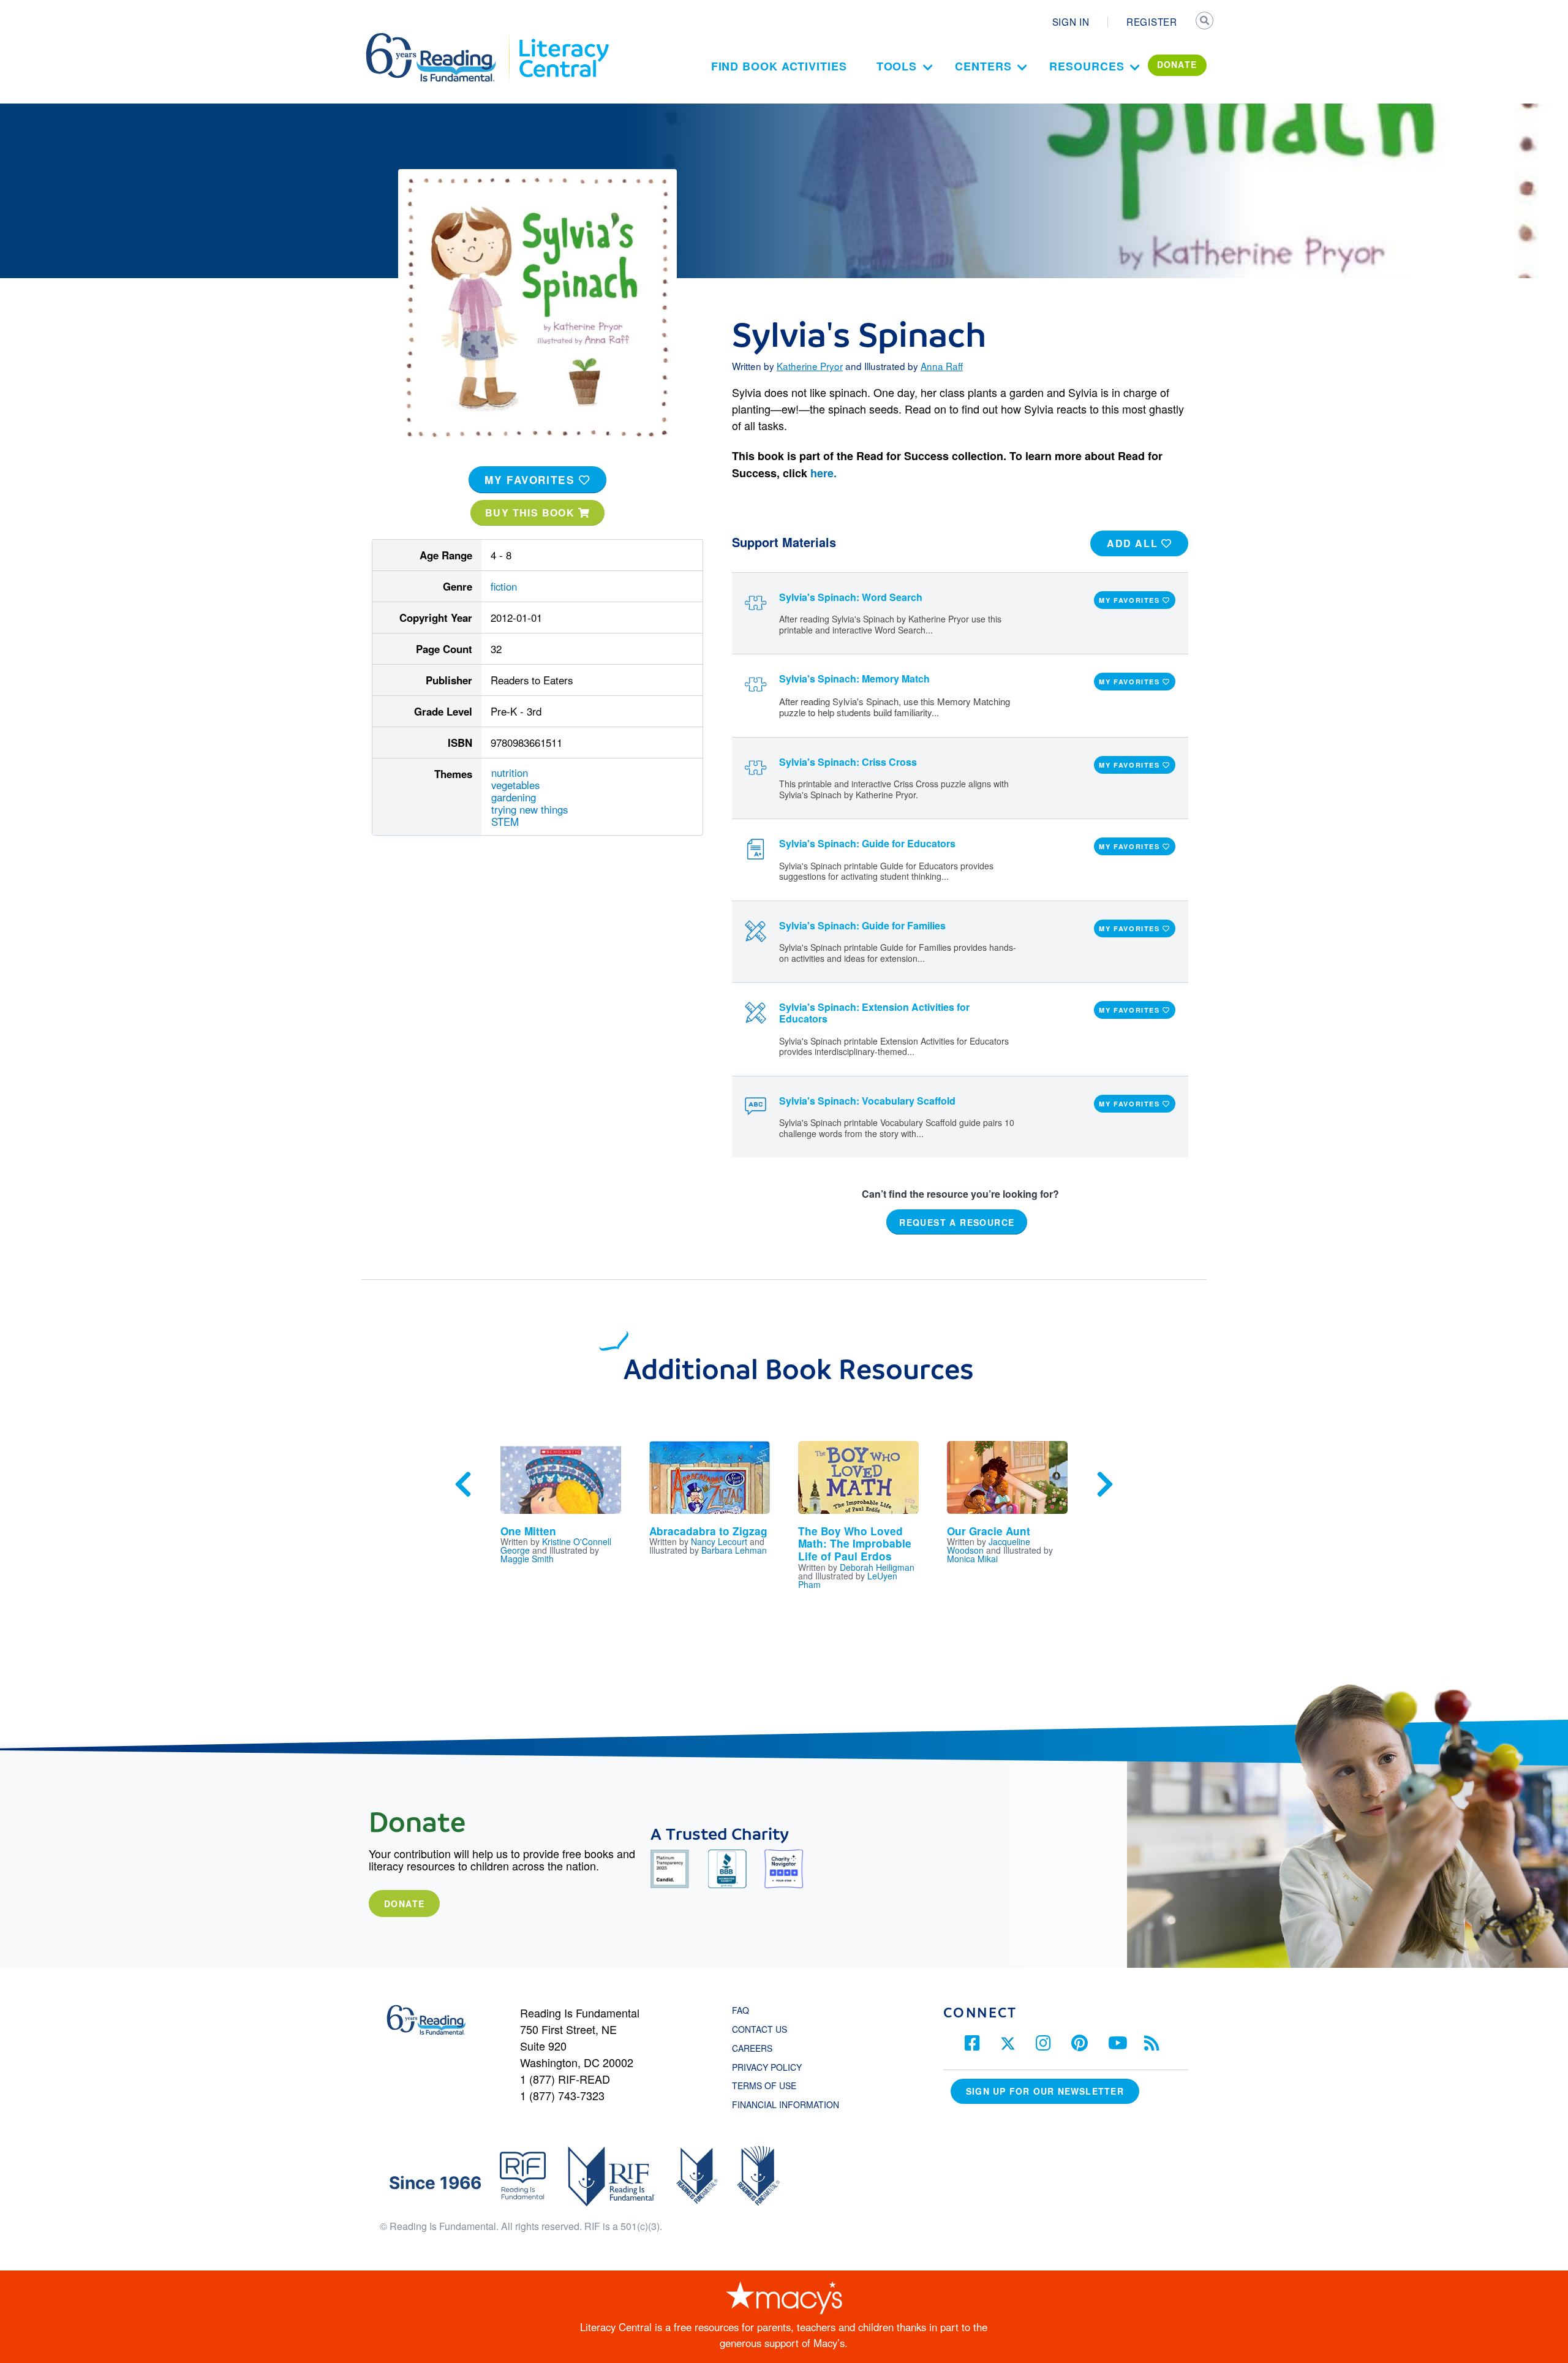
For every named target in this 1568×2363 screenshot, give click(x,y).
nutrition (510, 773)
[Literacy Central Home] (563, 39)
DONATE (1177, 64)
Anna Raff (942, 366)
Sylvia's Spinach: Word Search (851, 597)
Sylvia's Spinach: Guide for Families (862, 925)
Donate (404, 1904)
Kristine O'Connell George (556, 1546)
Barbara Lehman (734, 1550)
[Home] (439, 39)
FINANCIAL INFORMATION (786, 2104)
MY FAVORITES (532, 480)
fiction (504, 586)
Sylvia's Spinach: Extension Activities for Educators (874, 1013)
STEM (505, 822)
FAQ (741, 2010)
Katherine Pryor (810, 366)
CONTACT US (763, 2029)
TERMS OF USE (770, 2085)
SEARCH (1205, 22)
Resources (1087, 66)
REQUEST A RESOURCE (957, 1222)
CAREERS (752, 2048)
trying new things (530, 809)
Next (1105, 1484)
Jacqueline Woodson (989, 1546)
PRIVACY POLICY (767, 2067)
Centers (983, 66)
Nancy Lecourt (719, 1541)
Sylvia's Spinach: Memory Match (854, 679)
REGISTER (1152, 21)
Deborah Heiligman (877, 1567)
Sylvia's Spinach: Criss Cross (848, 762)
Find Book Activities (779, 66)
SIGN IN (1071, 21)
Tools (897, 66)
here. (824, 473)
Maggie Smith (527, 1559)
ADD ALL (1134, 543)
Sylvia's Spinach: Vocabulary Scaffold (867, 1101)
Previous (463, 1484)
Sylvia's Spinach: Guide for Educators (867, 843)
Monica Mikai (972, 1559)
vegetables (515, 785)
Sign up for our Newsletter (1045, 2091)
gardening (514, 797)
